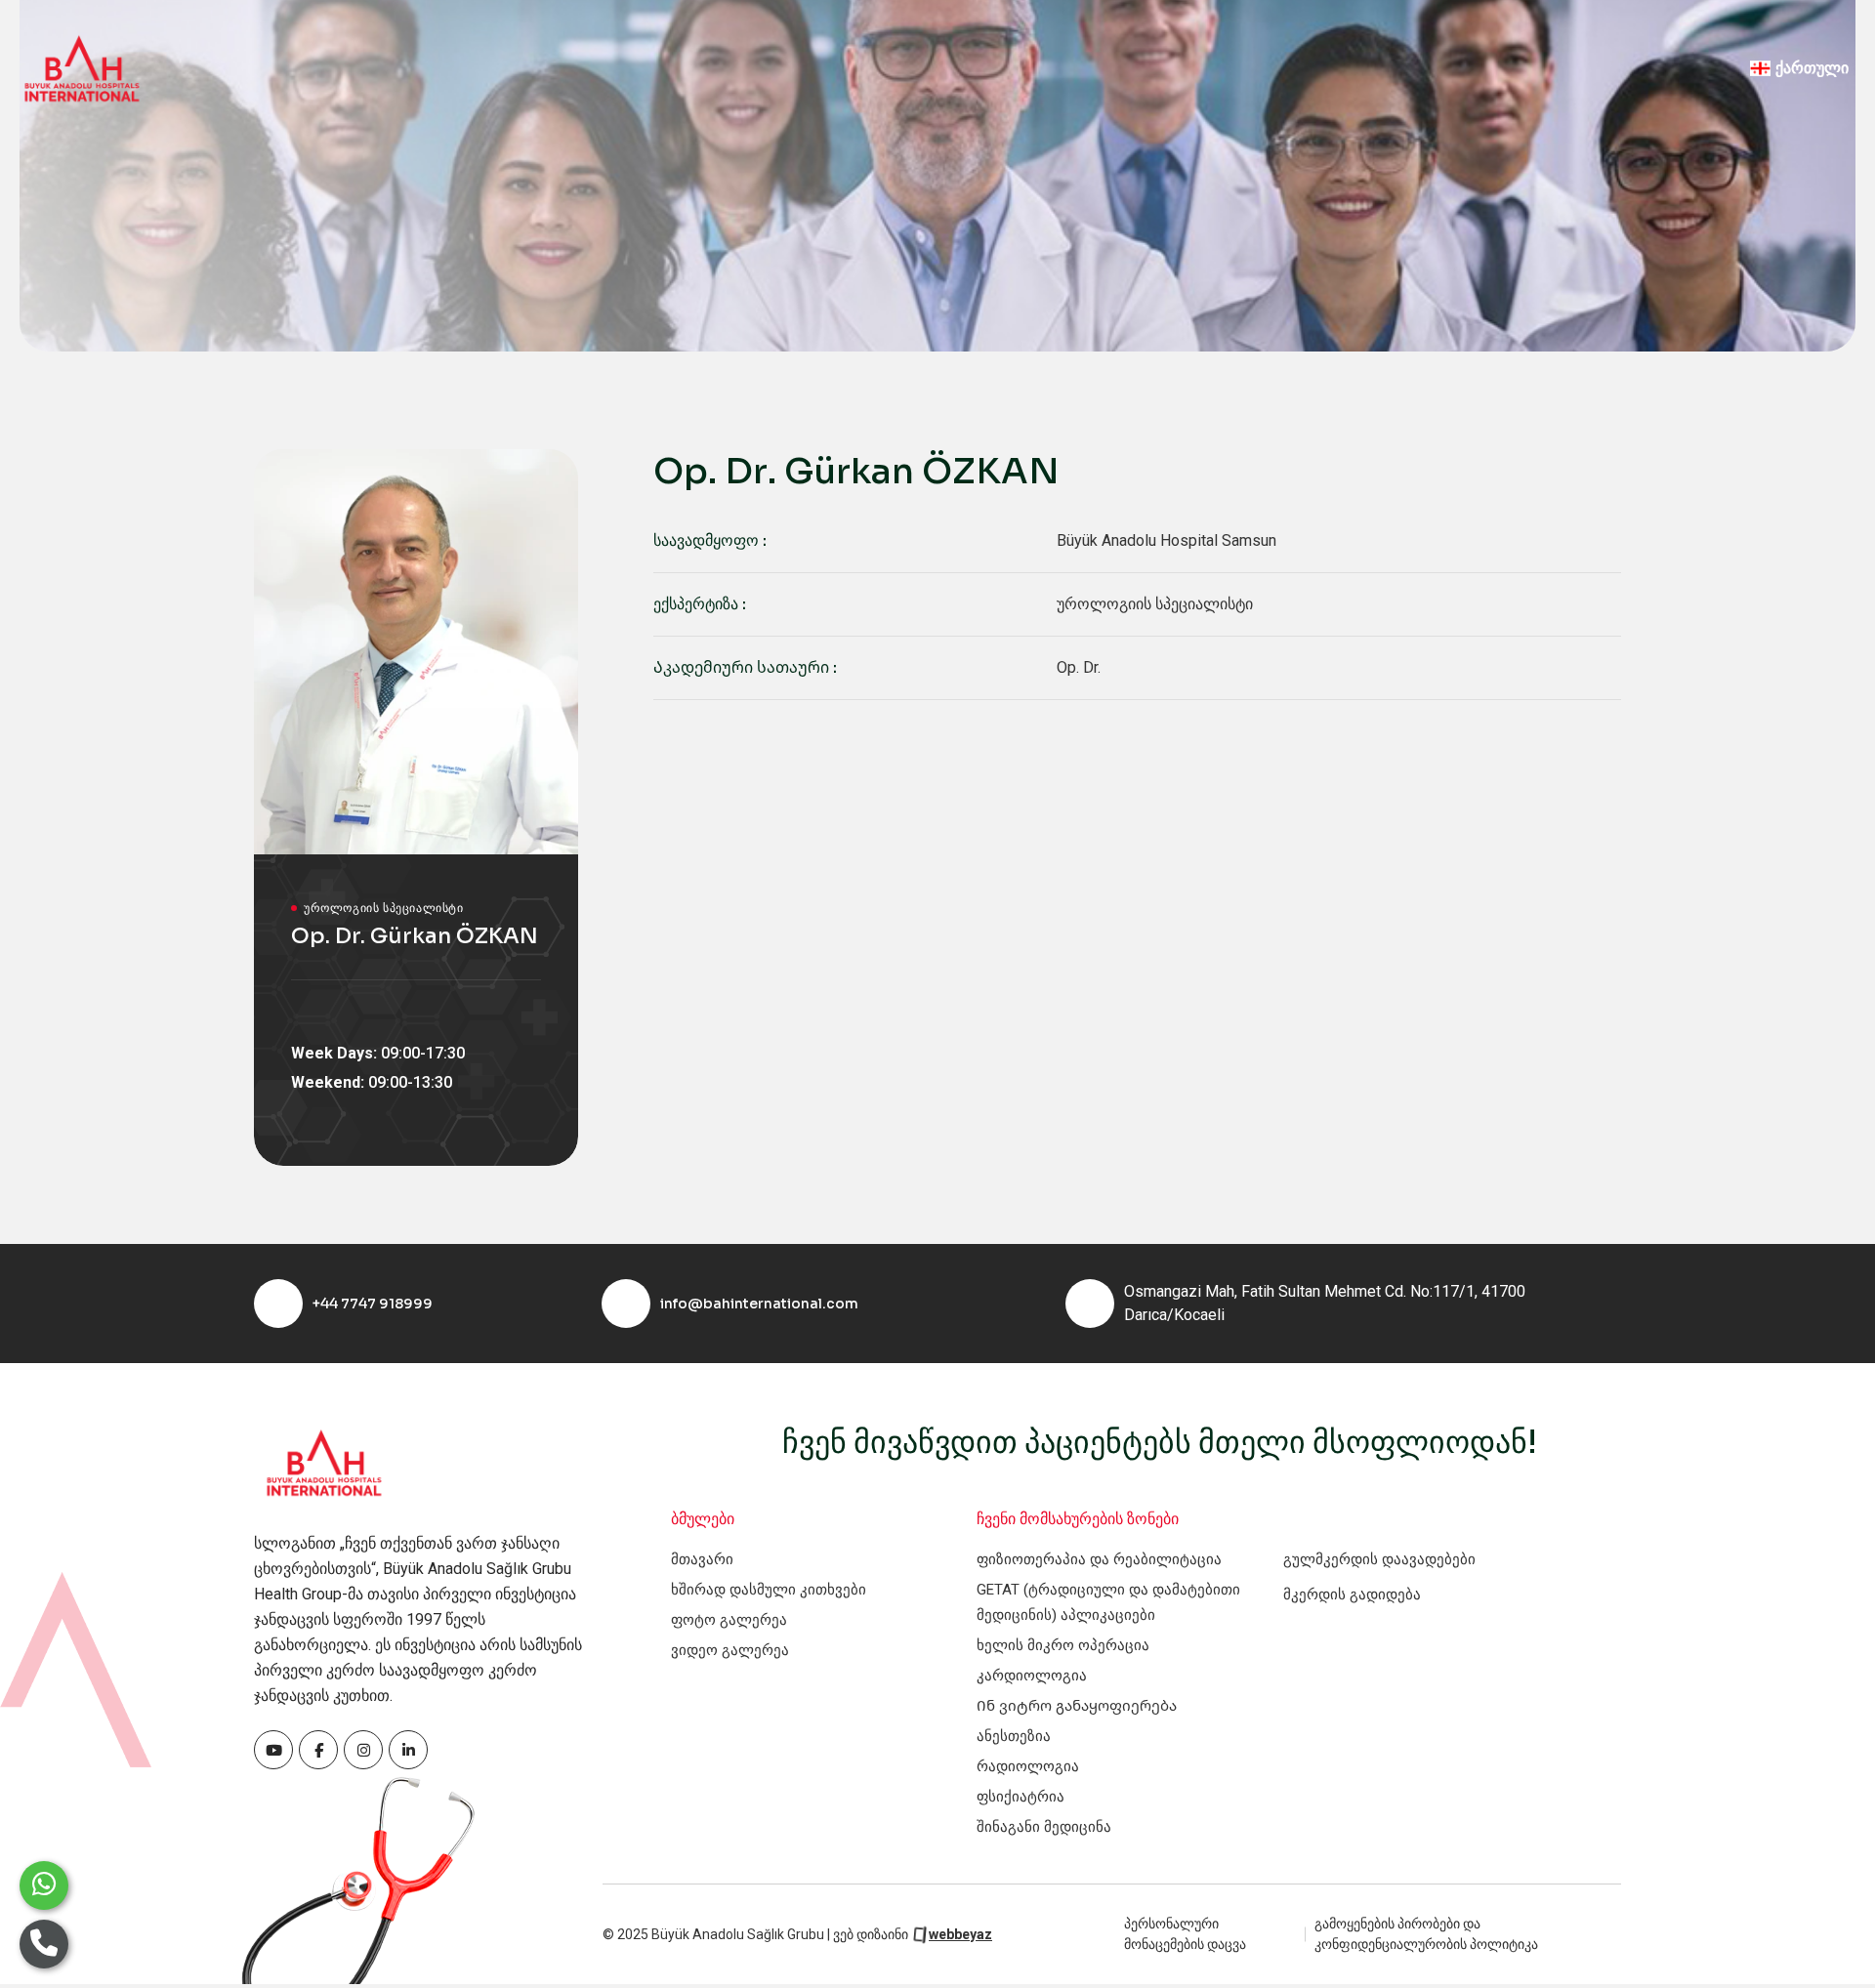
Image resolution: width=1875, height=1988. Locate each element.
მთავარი (702, 1559)
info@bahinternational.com (759, 1304)
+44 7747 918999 (373, 1304)
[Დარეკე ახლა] (44, 1944)
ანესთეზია (1014, 1736)
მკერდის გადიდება (1352, 1595)
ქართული (1812, 68)
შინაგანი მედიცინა (1044, 1827)
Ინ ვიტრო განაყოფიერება (1077, 1706)
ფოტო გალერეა (729, 1620)
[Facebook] (273, 1750)
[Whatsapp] (44, 1885)
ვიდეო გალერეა (730, 1650)
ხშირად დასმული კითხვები (769, 1590)
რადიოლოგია (1028, 1766)
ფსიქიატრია (1021, 1797)
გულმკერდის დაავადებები (1379, 1559)
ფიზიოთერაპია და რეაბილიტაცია (1099, 1559)
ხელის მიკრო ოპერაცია (1063, 1645)
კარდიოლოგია (1032, 1676)
